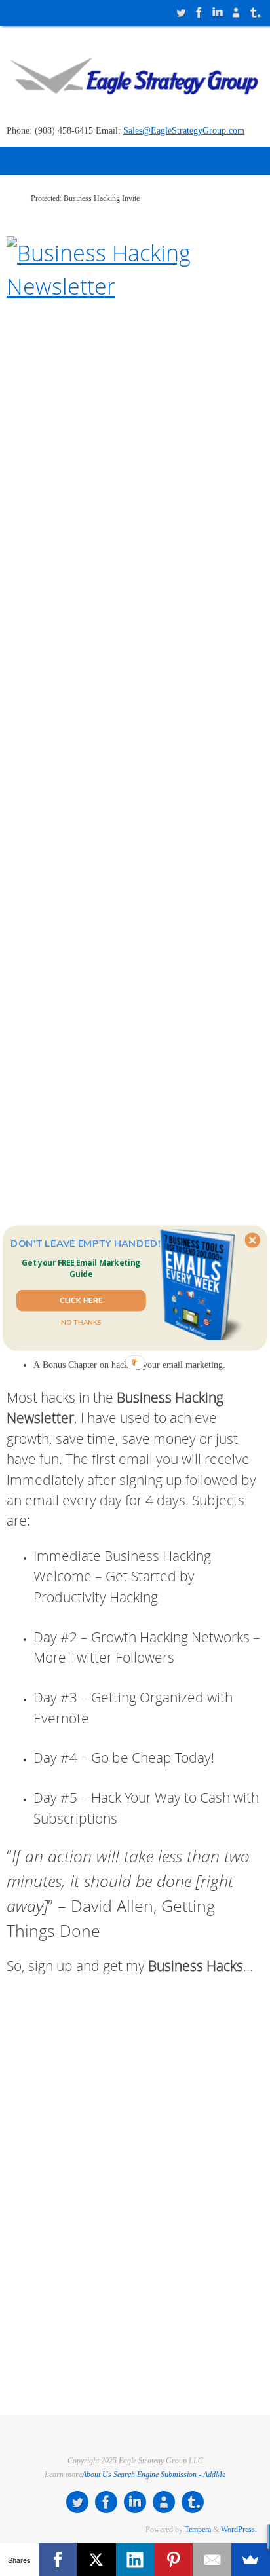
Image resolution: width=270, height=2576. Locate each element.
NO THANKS (81, 1323)
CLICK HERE (81, 1300)
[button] (81, 1269)
